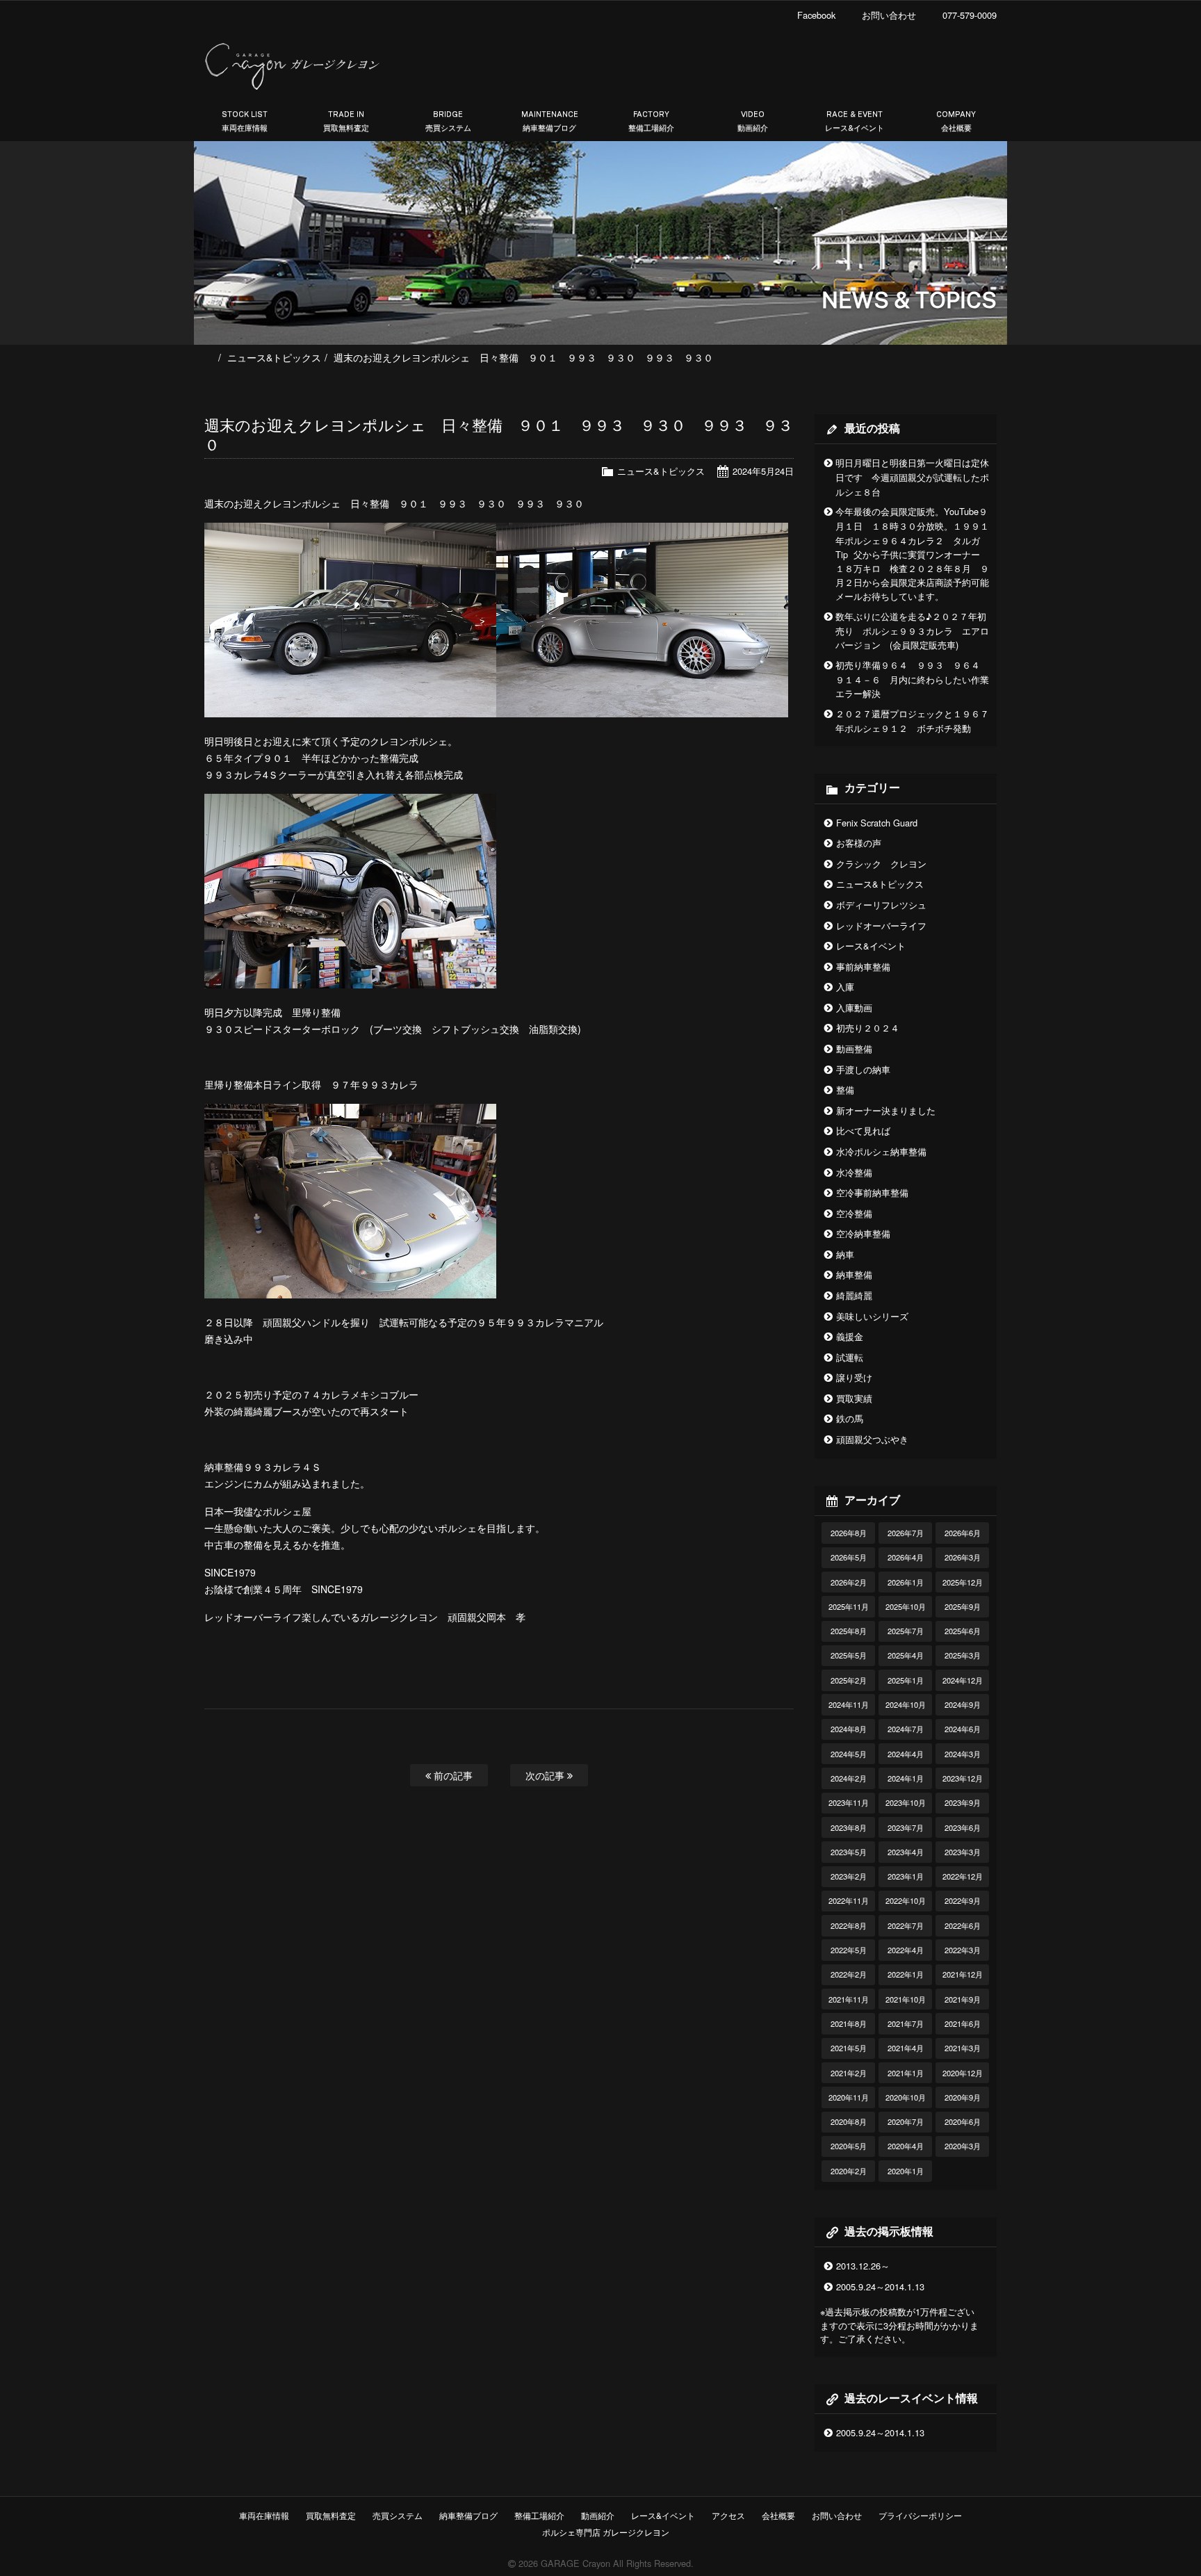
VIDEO (753, 121)
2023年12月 (963, 1778)
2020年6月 (963, 2121)
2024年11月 (849, 1704)
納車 (845, 1254)
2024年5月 (849, 1754)
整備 (845, 1090)
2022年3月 (963, 1950)
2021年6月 (963, 2023)
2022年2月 (849, 1974)
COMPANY (956, 121)
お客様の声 (859, 843)
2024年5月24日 (763, 471)
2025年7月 (906, 1631)
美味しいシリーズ (872, 1316)
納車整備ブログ (468, 2515)
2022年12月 (963, 1876)
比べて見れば (863, 1131)
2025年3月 (963, 1655)
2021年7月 (906, 2023)
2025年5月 (849, 1655)
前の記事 (452, 1775)
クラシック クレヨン (881, 864)
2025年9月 (963, 1606)
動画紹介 (598, 2515)
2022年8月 (849, 1925)
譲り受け (854, 1377)
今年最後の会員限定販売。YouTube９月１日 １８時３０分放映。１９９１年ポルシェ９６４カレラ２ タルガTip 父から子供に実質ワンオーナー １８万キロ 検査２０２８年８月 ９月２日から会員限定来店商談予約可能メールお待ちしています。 (912, 554)
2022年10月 (906, 1900)
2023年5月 (849, 1852)
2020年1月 (906, 2171)
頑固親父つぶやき (872, 1439)
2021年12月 (963, 1974)
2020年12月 (963, 2073)
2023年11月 (849, 1802)
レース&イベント (871, 946)
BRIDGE (448, 121)
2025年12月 (963, 1582)
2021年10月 (906, 1999)
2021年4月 (906, 2048)
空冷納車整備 (863, 1233)
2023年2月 (849, 1876)
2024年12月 (963, 1680)
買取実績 (854, 1398)
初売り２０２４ (868, 1028)
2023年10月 (906, 1802)
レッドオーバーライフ (881, 926)
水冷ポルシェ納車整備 (881, 1151)
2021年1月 (906, 2073)
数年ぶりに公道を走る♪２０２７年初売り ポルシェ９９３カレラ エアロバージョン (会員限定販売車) (912, 631)
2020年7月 (906, 2121)
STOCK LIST (245, 121)
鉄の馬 (850, 1418)
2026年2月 (849, 1582)
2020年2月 (849, 2171)
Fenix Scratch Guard (877, 823)
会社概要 (778, 2515)
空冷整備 (854, 1213)
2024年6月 (963, 1729)
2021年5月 (849, 2048)
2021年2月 (849, 2073)
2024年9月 (963, 1704)
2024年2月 (849, 1778)
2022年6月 (963, 1925)
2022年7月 (906, 1925)
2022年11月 (849, 1900)
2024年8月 (849, 1729)
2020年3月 (963, 2146)
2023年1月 (906, 1876)
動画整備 (854, 1049)
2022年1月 (906, 1974)
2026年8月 (849, 1533)
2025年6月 (963, 1631)
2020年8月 (849, 2121)
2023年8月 (849, 1827)
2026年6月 (963, 1533)
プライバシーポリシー (920, 2515)
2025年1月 (906, 1680)
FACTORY (651, 121)
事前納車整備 (863, 967)
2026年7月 (906, 1533)
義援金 (850, 1336)
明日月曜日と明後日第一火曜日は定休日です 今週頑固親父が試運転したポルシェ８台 (912, 477)
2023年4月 (906, 1852)
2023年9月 (963, 1802)
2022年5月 (849, 1950)
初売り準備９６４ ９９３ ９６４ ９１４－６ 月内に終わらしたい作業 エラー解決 (917, 679)
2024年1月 (906, 1778)
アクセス (728, 2515)
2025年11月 (849, 1606)
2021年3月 (963, 2048)
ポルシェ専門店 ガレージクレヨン (604, 2532)
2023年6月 (963, 1827)
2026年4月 (906, 1557)
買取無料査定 (331, 2515)
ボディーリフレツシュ (881, 905)
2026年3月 (963, 1557)
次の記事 (546, 1775)
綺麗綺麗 (854, 1295)
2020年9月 (963, 2097)
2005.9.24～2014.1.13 (880, 2286)
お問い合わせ (837, 2515)
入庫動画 (854, 1008)
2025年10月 (906, 1606)
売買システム (398, 2515)
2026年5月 (849, 1557)
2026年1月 (906, 1582)
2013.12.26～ (863, 2266)
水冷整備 (854, 1172)
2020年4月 (906, 2146)
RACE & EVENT (855, 121)
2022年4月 (906, 1950)
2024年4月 (906, 1754)
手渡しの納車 (863, 1069)
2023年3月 (963, 1852)
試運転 (850, 1357)
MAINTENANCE (550, 121)
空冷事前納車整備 (872, 1192)
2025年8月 (849, 1631)
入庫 (845, 987)
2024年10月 (906, 1704)
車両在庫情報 (264, 2515)
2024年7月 (906, 1729)
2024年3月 (963, 1754)
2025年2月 (849, 1680)
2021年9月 (963, 1999)
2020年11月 (849, 2097)
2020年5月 (849, 2146)
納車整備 (854, 1274)
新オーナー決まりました (886, 1110)
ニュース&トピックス (274, 357)
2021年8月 (849, 2023)
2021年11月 (849, 1999)
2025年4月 (906, 1655)
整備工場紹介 (539, 2515)
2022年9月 (963, 1900)
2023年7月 (906, 1827)
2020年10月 (906, 2097)
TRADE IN (346, 121)
